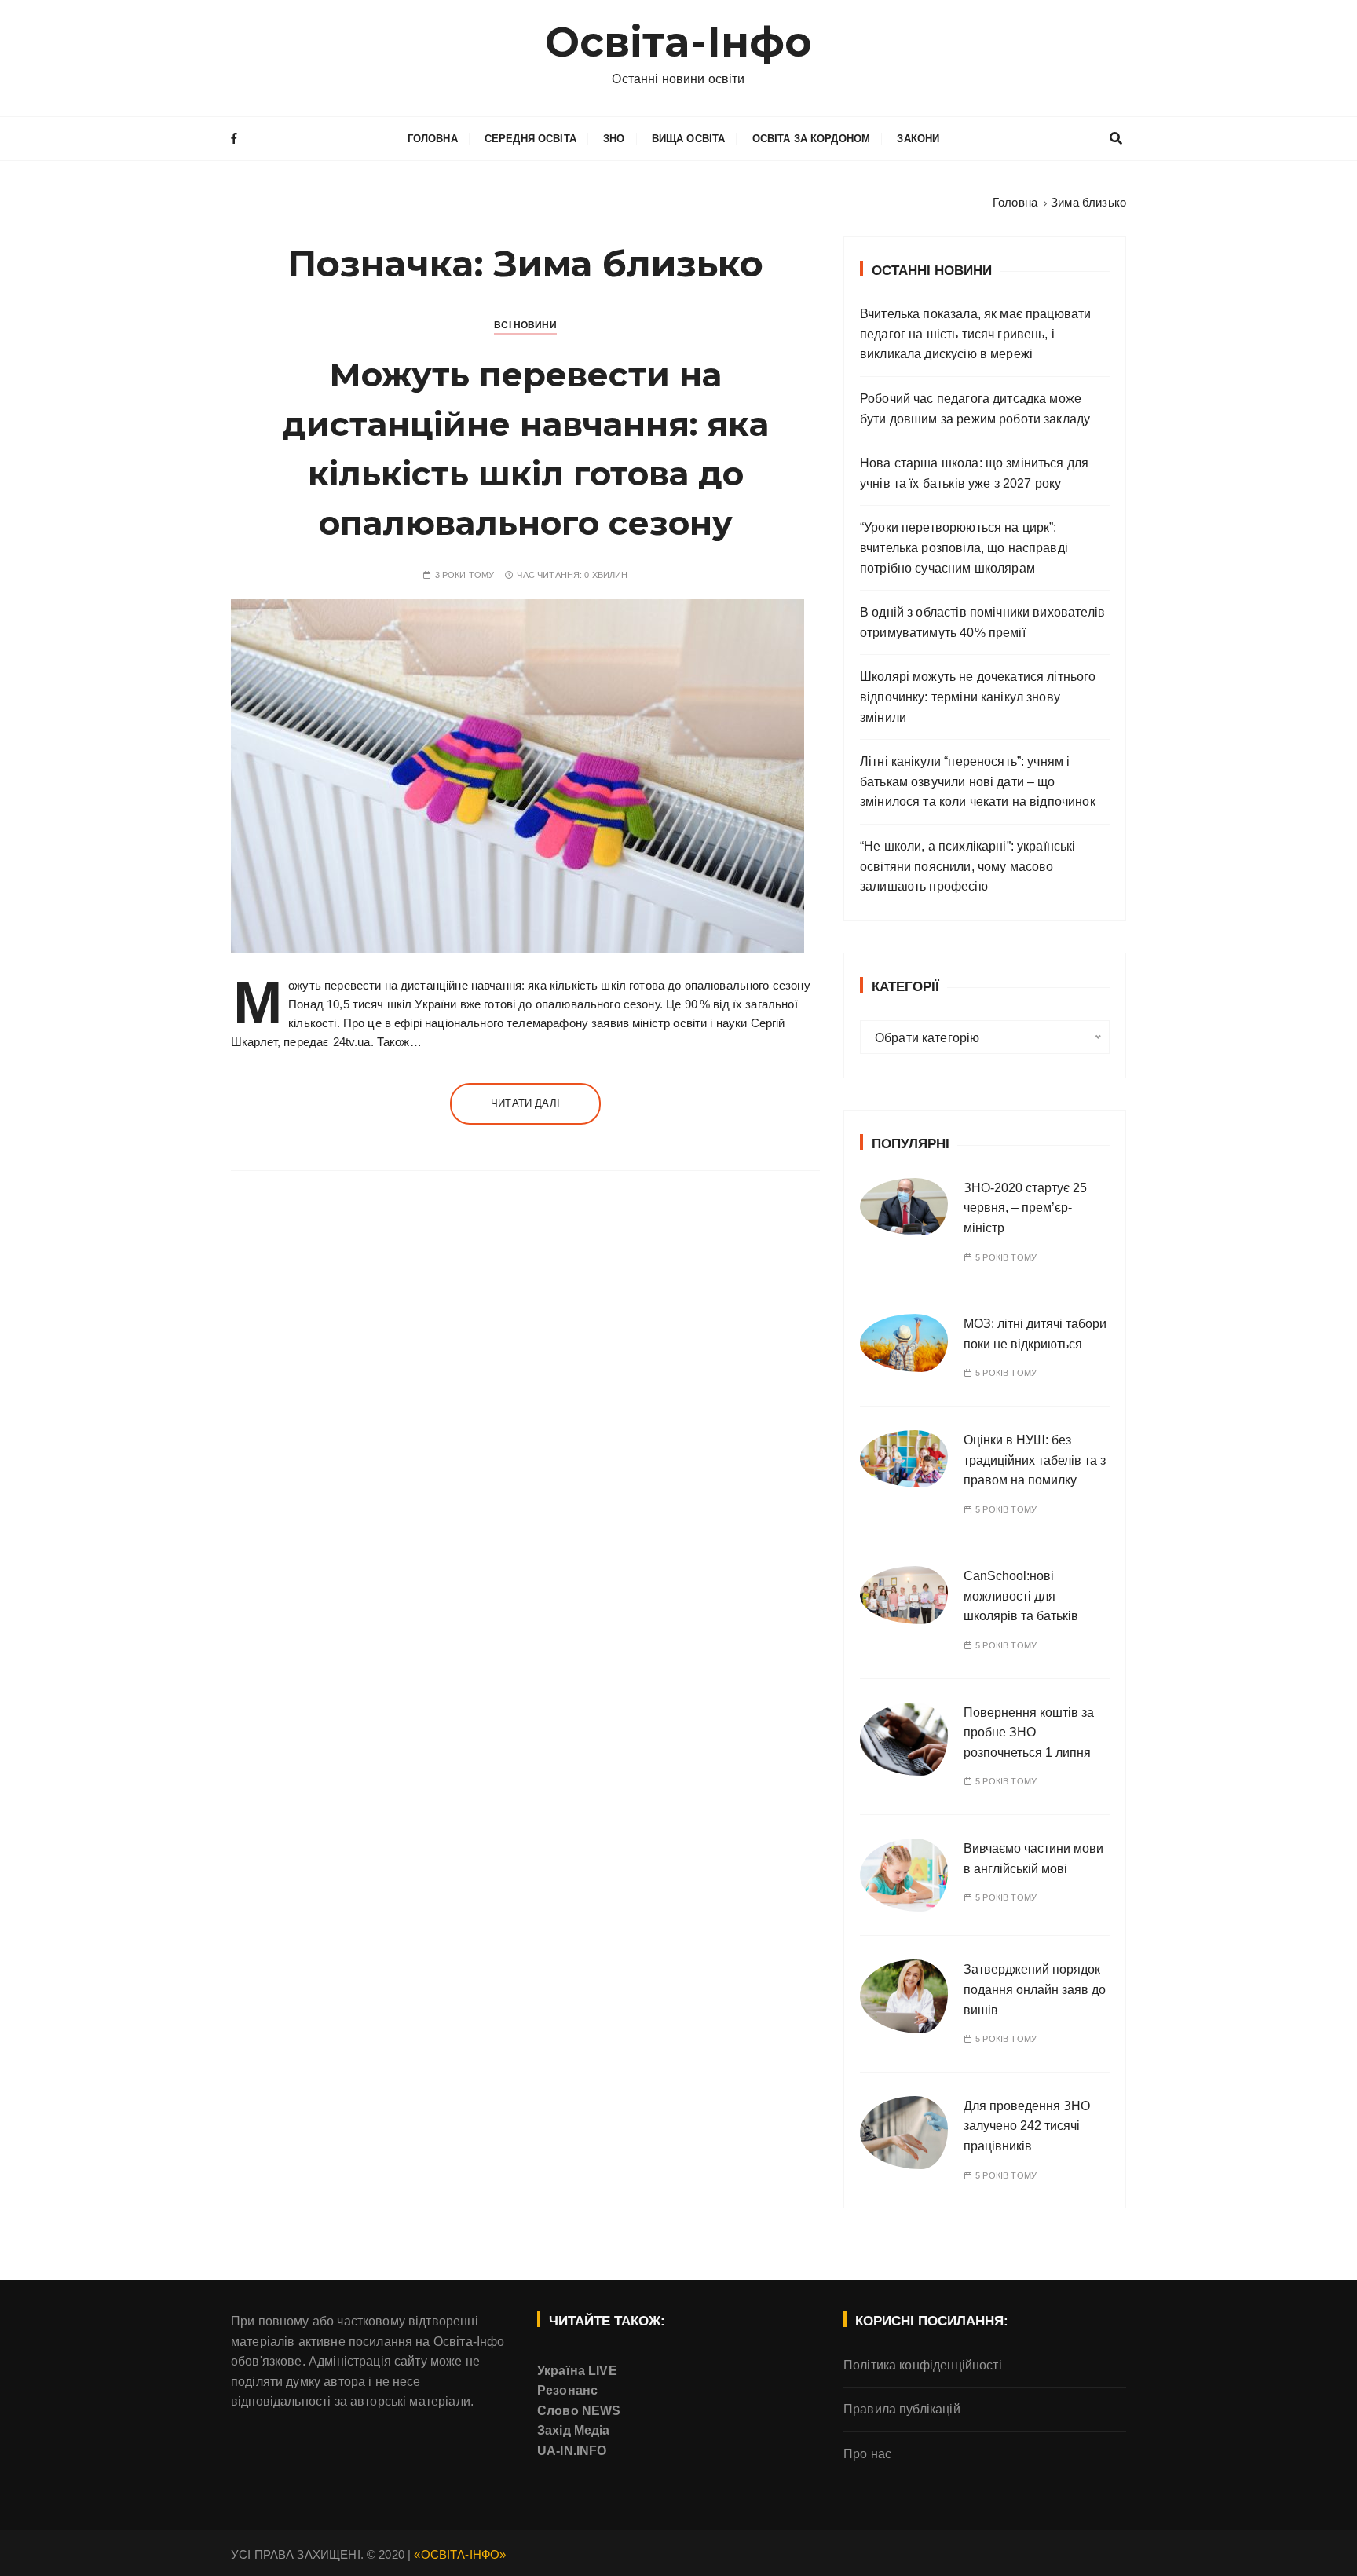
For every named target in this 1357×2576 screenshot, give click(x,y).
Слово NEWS (579, 2411)
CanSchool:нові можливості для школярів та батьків (1021, 1596)
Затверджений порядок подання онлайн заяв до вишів (1035, 1989)
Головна (433, 139)
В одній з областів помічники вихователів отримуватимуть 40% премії (982, 622)
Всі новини (525, 325)
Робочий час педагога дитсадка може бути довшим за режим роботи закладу (975, 409)
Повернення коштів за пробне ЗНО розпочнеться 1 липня (1029, 1733)
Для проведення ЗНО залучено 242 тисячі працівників (1027, 2126)
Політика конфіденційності (923, 2365)
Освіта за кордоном (812, 139)
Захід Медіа (574, 2430)
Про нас (867, 2454)
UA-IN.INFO (572, 2451)
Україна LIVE (577, 2371)
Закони (918, 139)
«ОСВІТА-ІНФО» (460, 2554)
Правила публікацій (902, 2409)
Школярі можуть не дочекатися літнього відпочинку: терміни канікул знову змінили (978, 697)
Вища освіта (689, 139)
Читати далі (525, 1103)
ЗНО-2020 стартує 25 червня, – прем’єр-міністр (1025, 1208)
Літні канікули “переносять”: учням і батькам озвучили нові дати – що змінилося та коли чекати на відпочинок (978, 781)
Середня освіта (530, 139)
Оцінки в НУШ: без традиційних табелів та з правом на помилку (1035, 1460)
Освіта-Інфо (679, 42)
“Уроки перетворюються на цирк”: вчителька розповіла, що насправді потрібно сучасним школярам (964, 547)
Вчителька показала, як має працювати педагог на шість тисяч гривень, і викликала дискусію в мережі (975, 334)
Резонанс (567, 2390)
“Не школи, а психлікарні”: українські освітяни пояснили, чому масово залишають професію (968, 866)
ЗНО (614, 139)
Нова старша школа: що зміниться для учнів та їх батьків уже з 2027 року (974, 473)
